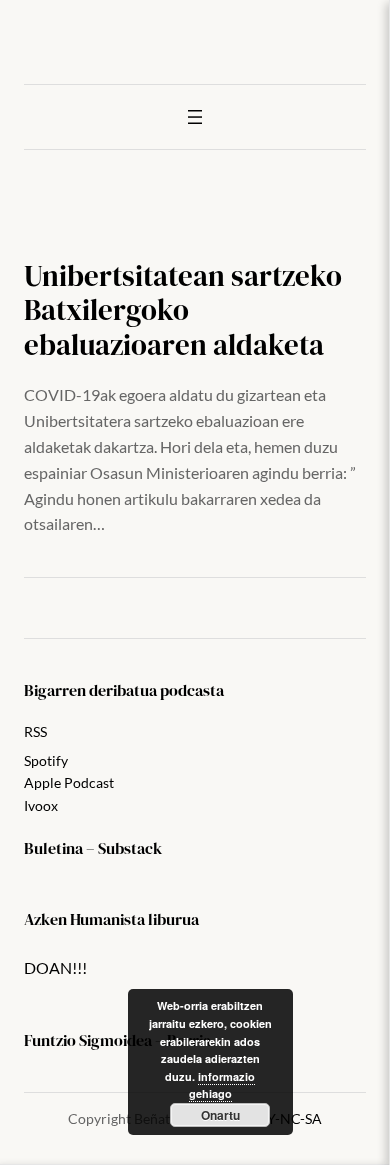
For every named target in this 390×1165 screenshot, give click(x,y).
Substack (130, 848)
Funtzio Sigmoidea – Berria (117, 1040)
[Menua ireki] (195, 117)
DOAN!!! (55, 967)
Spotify (46, 760)
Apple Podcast (69, 782)
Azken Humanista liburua (111, 919)
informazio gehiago (222, 1085)
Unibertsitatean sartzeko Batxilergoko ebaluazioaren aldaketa (183, 310)
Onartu (220, 1115)
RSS (35, 731)
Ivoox (41, 805)
